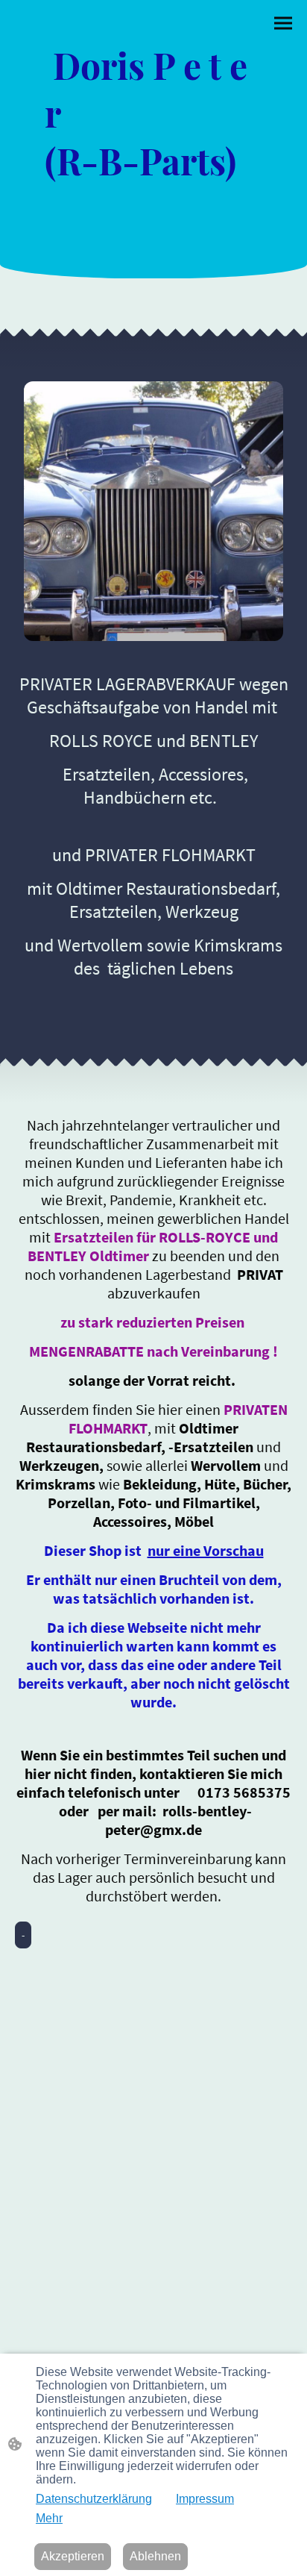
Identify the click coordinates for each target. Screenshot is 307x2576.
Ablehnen (155, 2556)
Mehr (49, 2518)
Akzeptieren (73, 2556)
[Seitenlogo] (153, 234)
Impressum (205, 2499)
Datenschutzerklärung (94, 2499)
